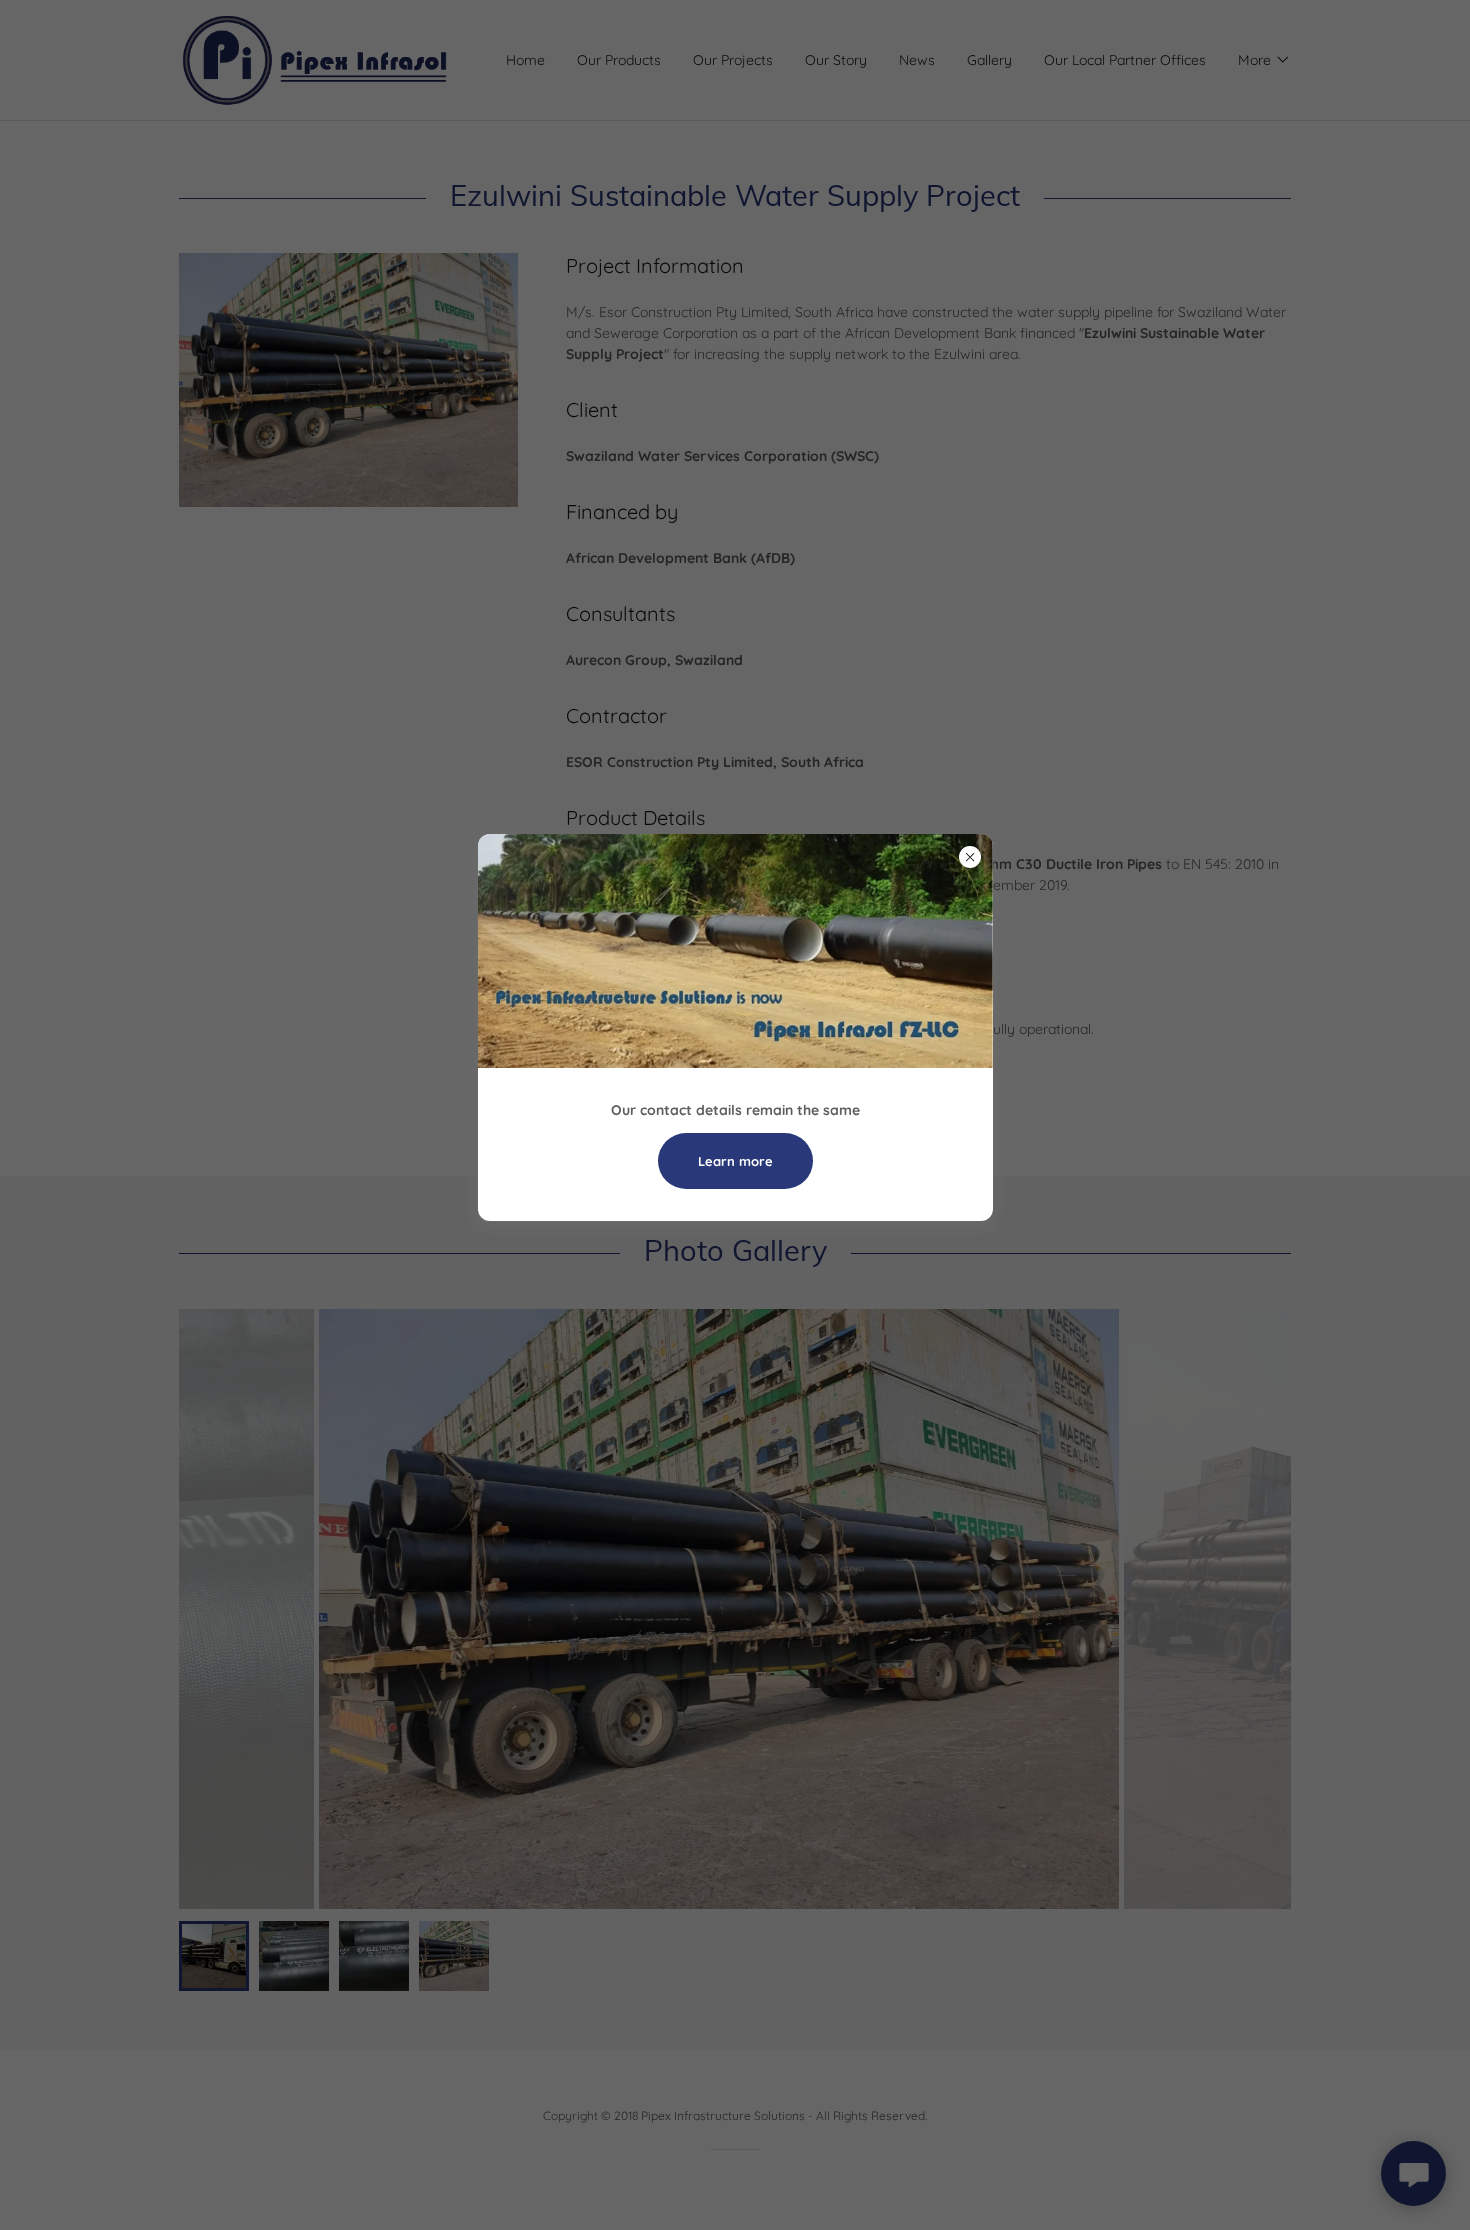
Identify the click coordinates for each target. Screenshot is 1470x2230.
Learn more (735, 1161)
